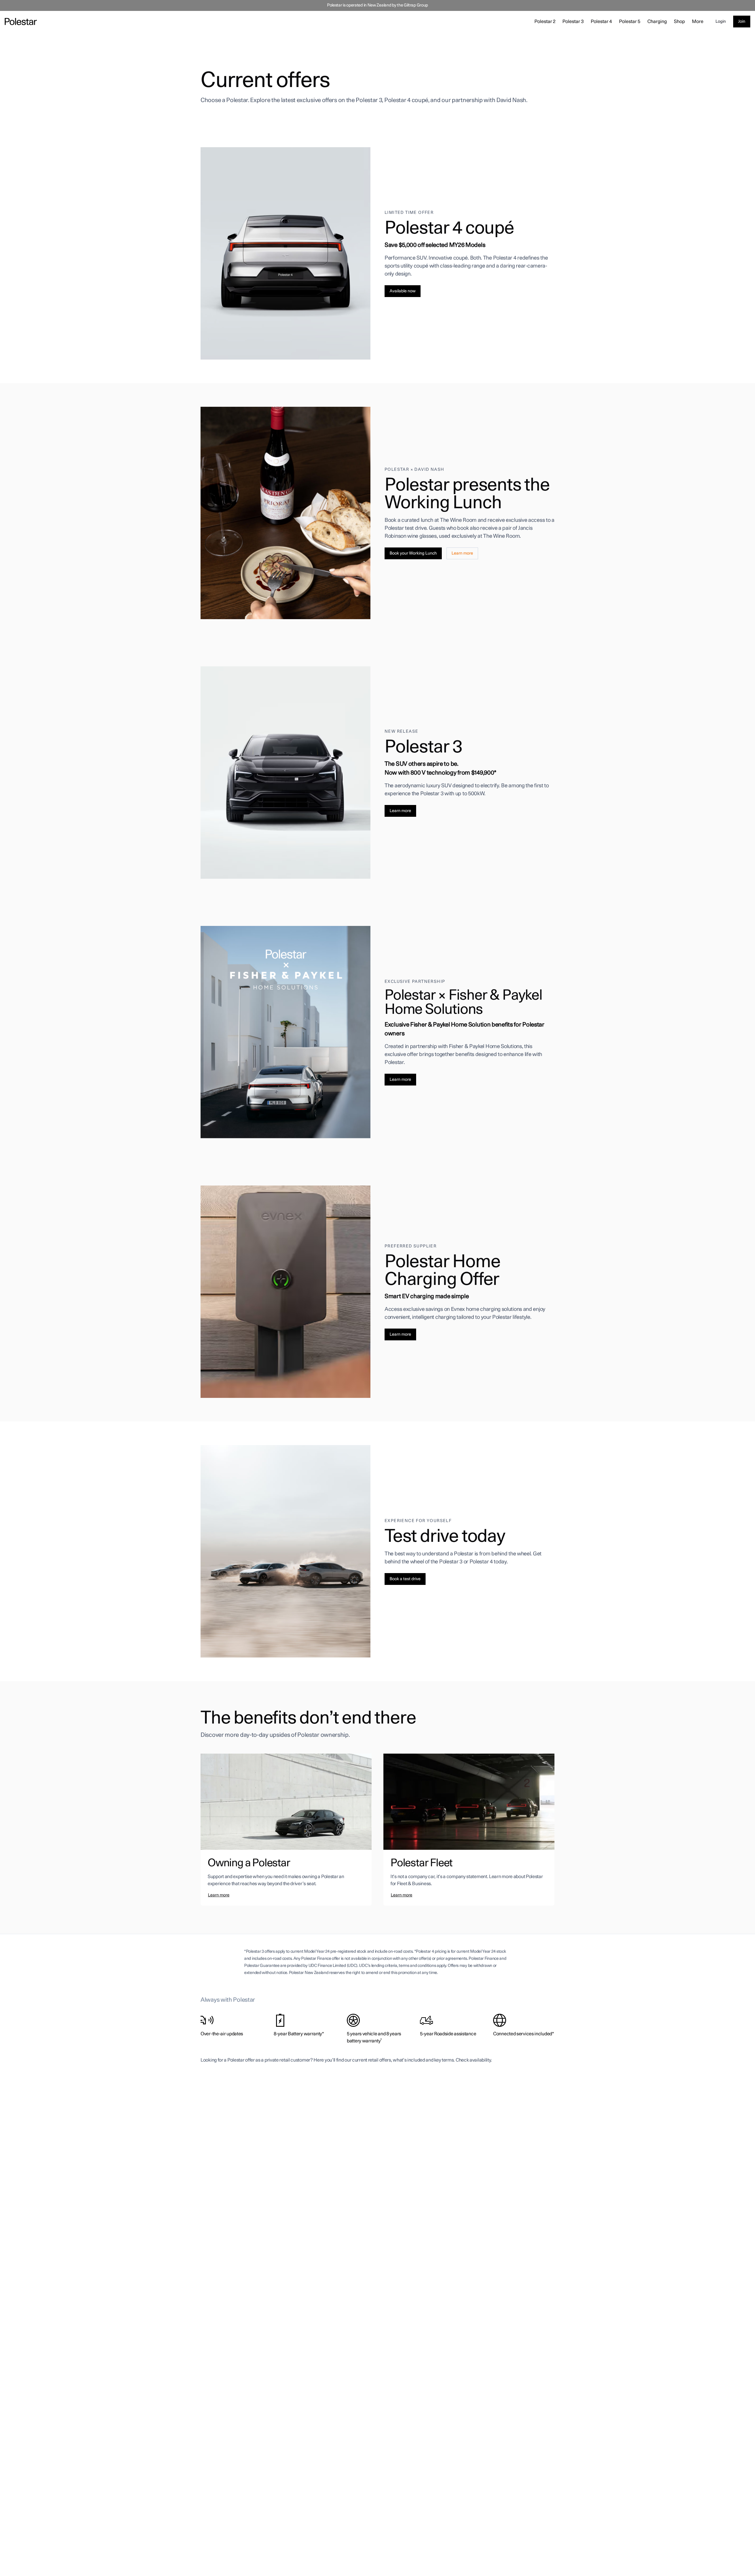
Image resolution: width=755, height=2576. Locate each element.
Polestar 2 (545, 22)
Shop (679, 22)
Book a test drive (405, 1579)
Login (721, 22)
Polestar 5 (630, 22)
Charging (657, 22)
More (698, 22)
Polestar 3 (573, 22)
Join (742, 22)
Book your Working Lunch (413, 553)
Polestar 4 (601, 22)
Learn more (462, 553)
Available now (403, 291)
